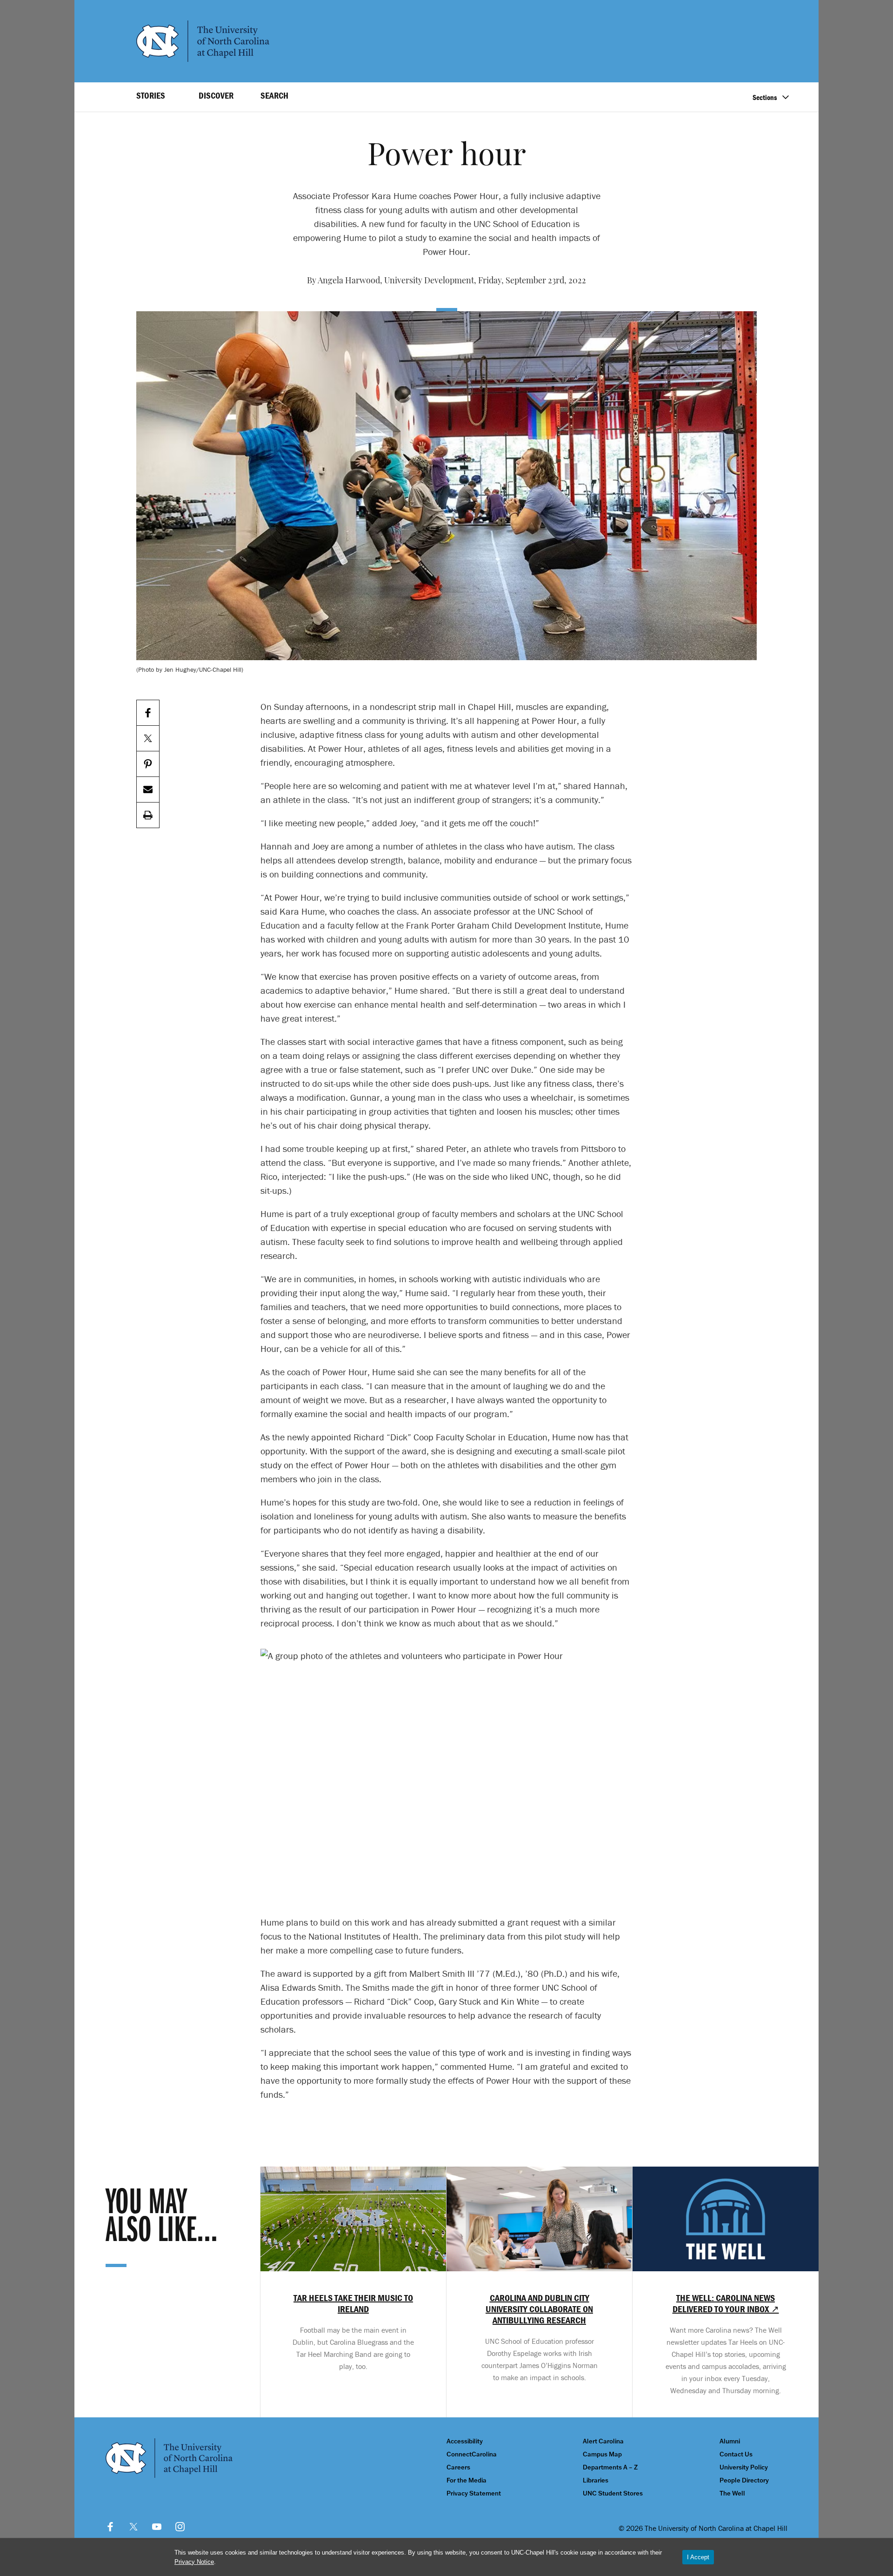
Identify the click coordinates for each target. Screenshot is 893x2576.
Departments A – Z (610, 2467)
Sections (765, 97)
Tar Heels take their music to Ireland (353, 2303)
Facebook (110, 2527)
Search (274, 95)
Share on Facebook (148, 713)
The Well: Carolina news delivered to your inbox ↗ (726, 2303)
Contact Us (736, 2454)
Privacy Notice (194, 2562)
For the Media (466, 2480)
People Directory (744, 2480)
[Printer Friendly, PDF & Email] (148, 815)
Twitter (133, 2527)
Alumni (730, 2441)
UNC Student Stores (613, 2493)
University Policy (744, 2467)
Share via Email (148, 790)
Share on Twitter (148, 739)
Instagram (180, 2527)
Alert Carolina (603, 2441)
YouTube (157, 2527)
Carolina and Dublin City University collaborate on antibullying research (539, 2309)
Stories (151, 95)
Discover (216, 95)
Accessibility (465, 2441)
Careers (458, 2467)
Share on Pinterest (148, 764)
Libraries (596, 2480)
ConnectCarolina (472, 2454)
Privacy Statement (474, 2493)
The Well (732, 2493)
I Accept (698, 2557)
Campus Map (602, 2454)
